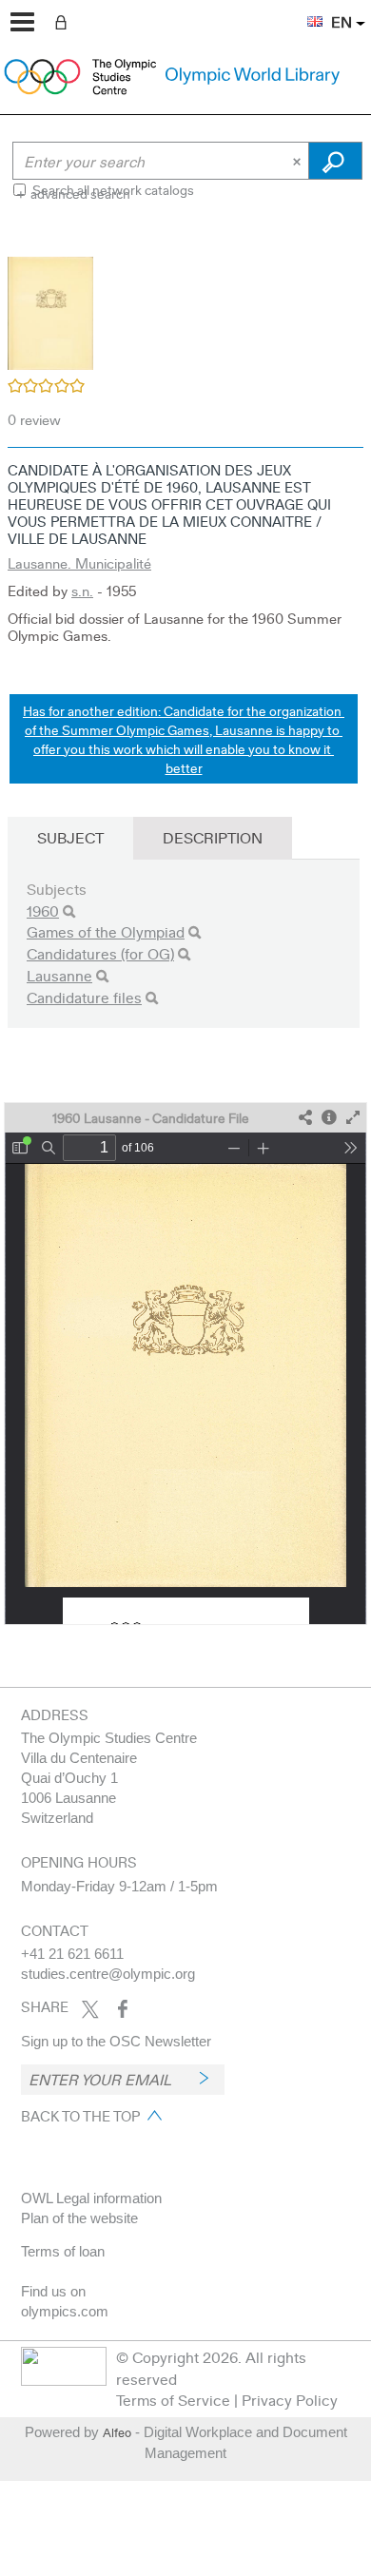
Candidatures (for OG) (100, 953)
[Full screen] (353, 1118)
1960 (43, 910)
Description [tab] (213, 837)
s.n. (82, 591)
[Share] (305, 1118)
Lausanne (59, 975)
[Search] (69, 911)
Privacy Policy (290, 2400)
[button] (305, 10)
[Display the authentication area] (65, 21)
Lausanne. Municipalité (79, 563)
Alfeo (117, 2432)
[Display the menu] (22, 22)
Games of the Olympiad (106, 931)
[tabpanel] (185, 929)
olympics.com (65, 2311)
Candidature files (84, 997)
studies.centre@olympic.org (108, 1974)
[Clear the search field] (299, 161)
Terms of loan (63, 2251)
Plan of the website (79, 2218)
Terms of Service (173, 2400)
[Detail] (329, 1118)
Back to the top (80, 2116)
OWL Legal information (91, 2198)
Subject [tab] (70, 837)
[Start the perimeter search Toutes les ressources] (335, 161)
